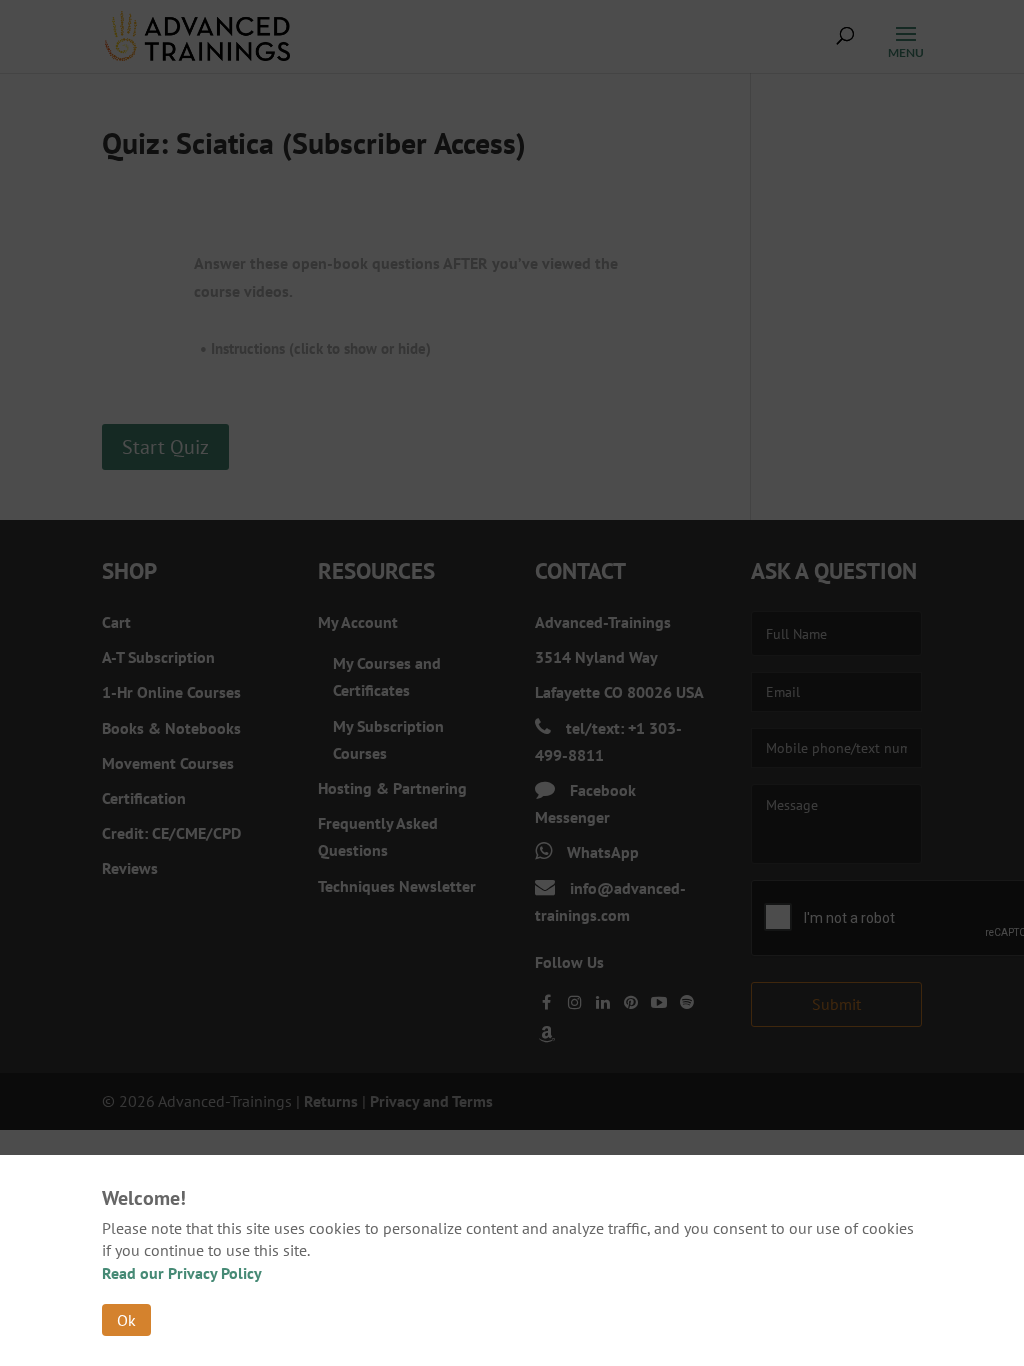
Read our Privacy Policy (182, 1273)
